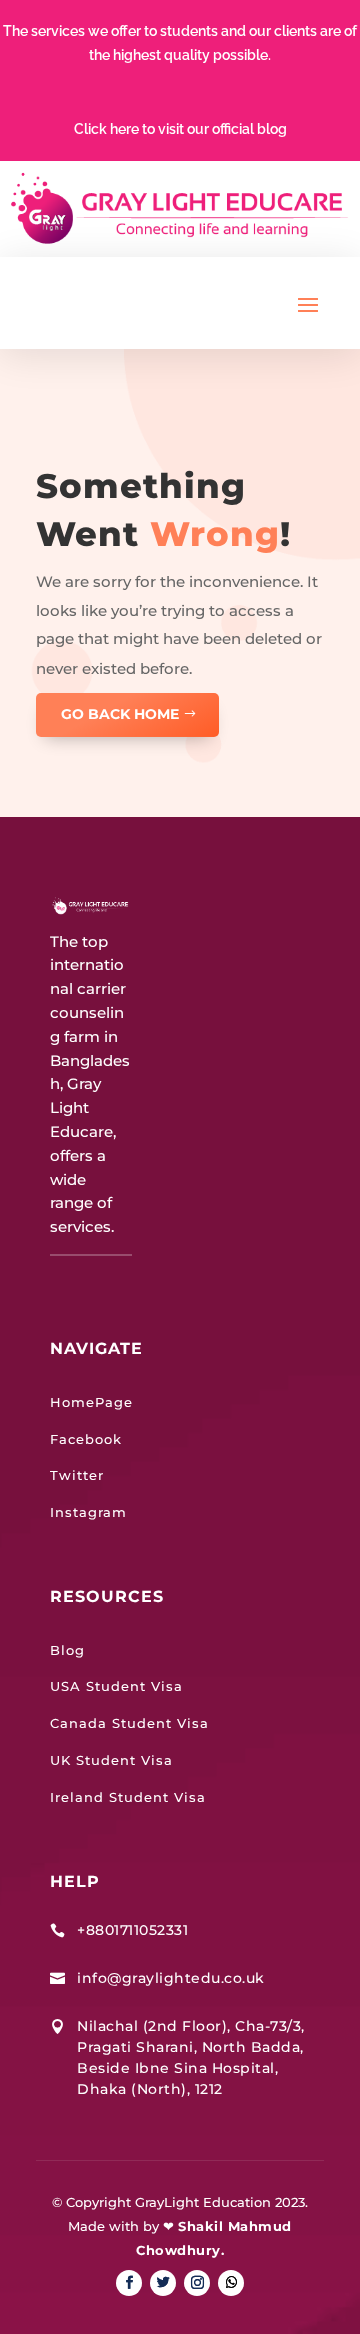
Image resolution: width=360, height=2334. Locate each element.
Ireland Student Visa (128, 1797)
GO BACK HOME (120, 714)
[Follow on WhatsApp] (231, 2283)
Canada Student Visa (129, 1723)
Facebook (86, 1439)
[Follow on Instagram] (197, 2283)
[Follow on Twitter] (163, 2283)
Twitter (77, 1475)
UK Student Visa (111, 1760)
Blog (67, 1650)
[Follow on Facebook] (129, 2283)
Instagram (88, 1512)
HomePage (91, 1402)
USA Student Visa (116, 1686)
